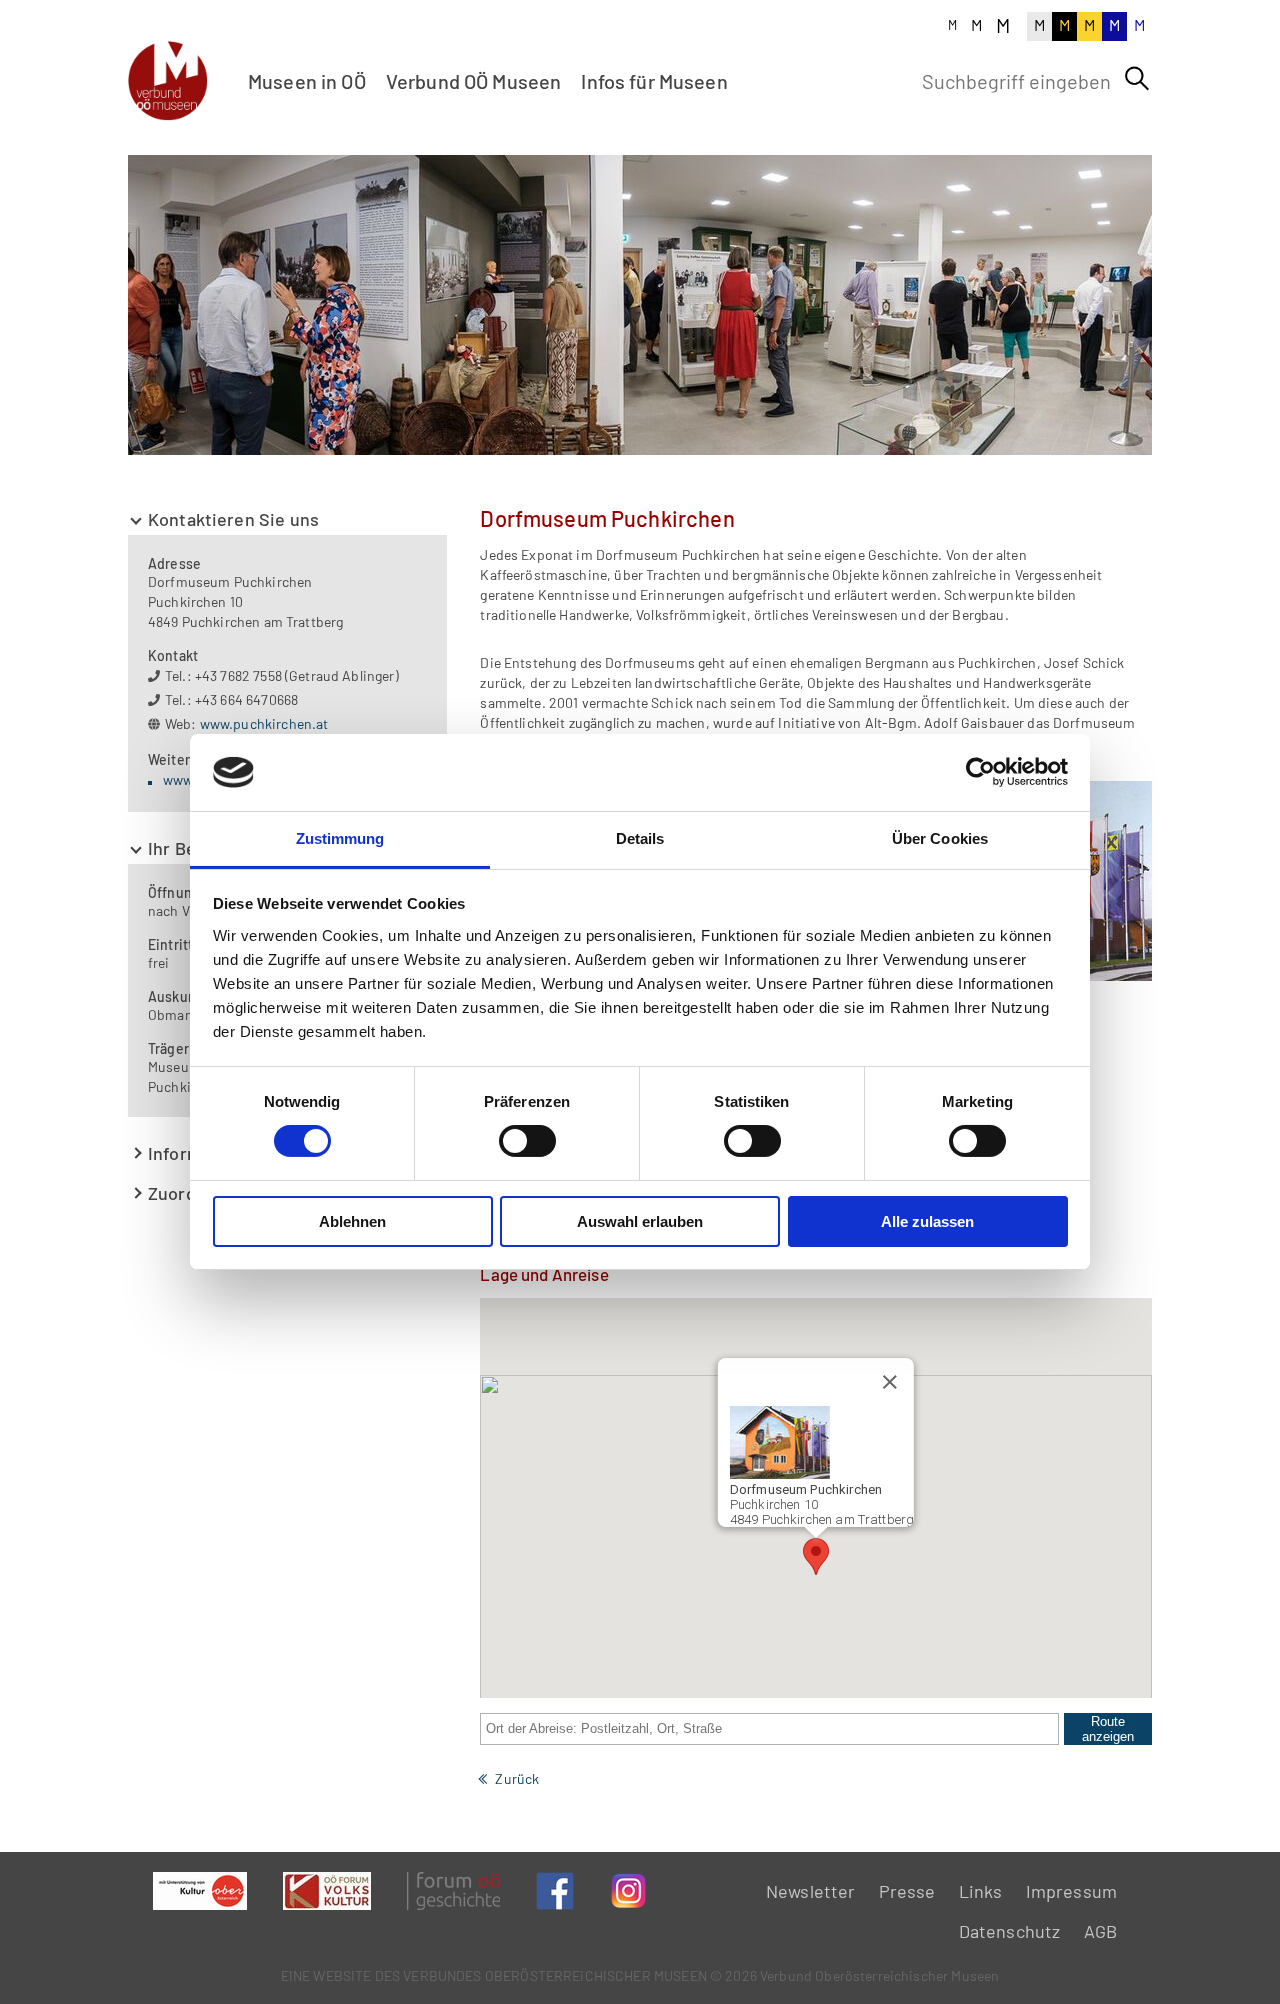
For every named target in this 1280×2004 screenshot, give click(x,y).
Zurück (517, 1778)
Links (981, 1891)
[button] (816, 1556)
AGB (1100, 1931)
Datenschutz (1010, 1931)
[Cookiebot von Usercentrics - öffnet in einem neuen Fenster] (980, 772)
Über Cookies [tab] (940, 838)
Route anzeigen (1108, 1729)
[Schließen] (890, 1382)
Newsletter (811, 1891)
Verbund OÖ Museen (474, 81)
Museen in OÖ (307, 81)
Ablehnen (352, 1221)
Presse (907, 1891)
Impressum (1071, 1891)
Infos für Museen (654, 81)
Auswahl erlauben (640, 1221)
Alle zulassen (927, 1221)
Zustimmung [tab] (340, 838)
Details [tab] (640, 838)
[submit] (1137, 79)
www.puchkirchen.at (264, 723)
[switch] (527, 1141)
